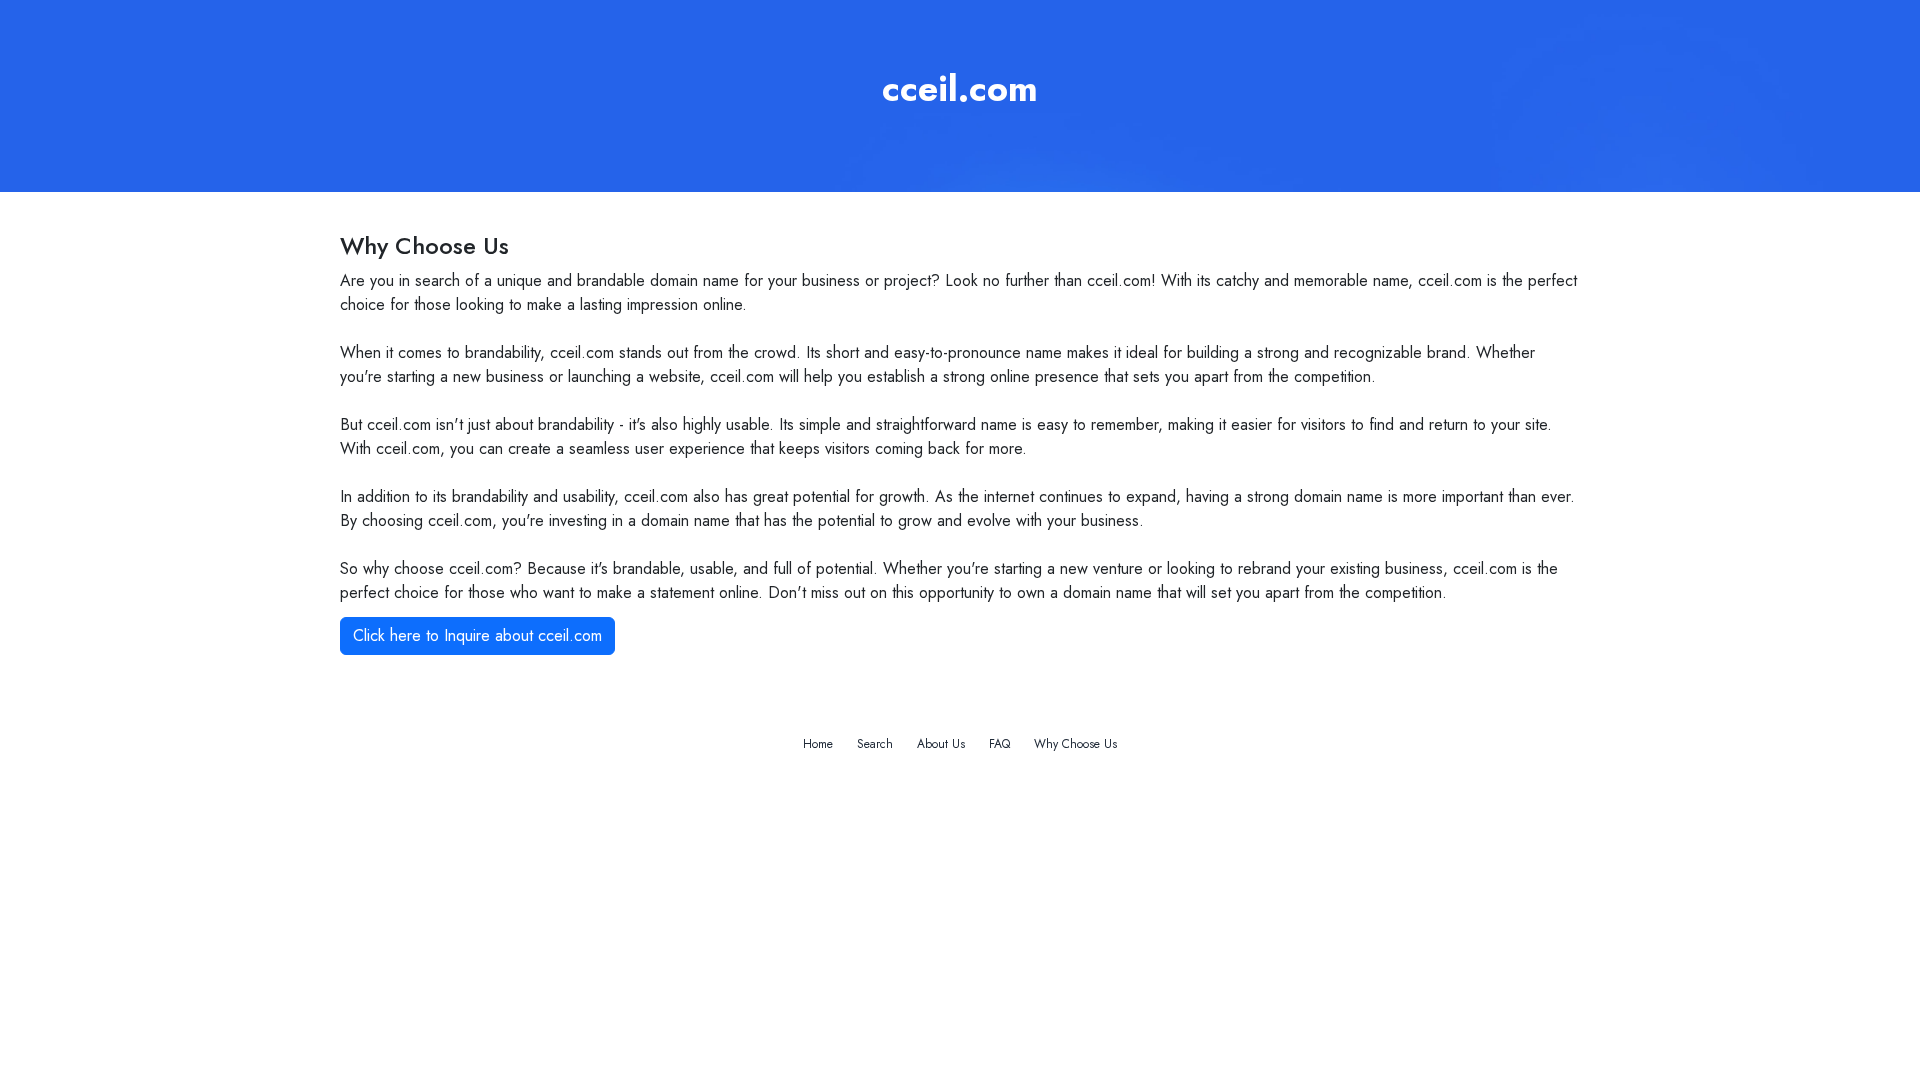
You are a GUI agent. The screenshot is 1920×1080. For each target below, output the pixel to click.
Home (818, 744)
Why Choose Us (1075, 744)
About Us (941, 744)
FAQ (999, 744)
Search (875, 744)
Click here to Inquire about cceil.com (477, 635)
